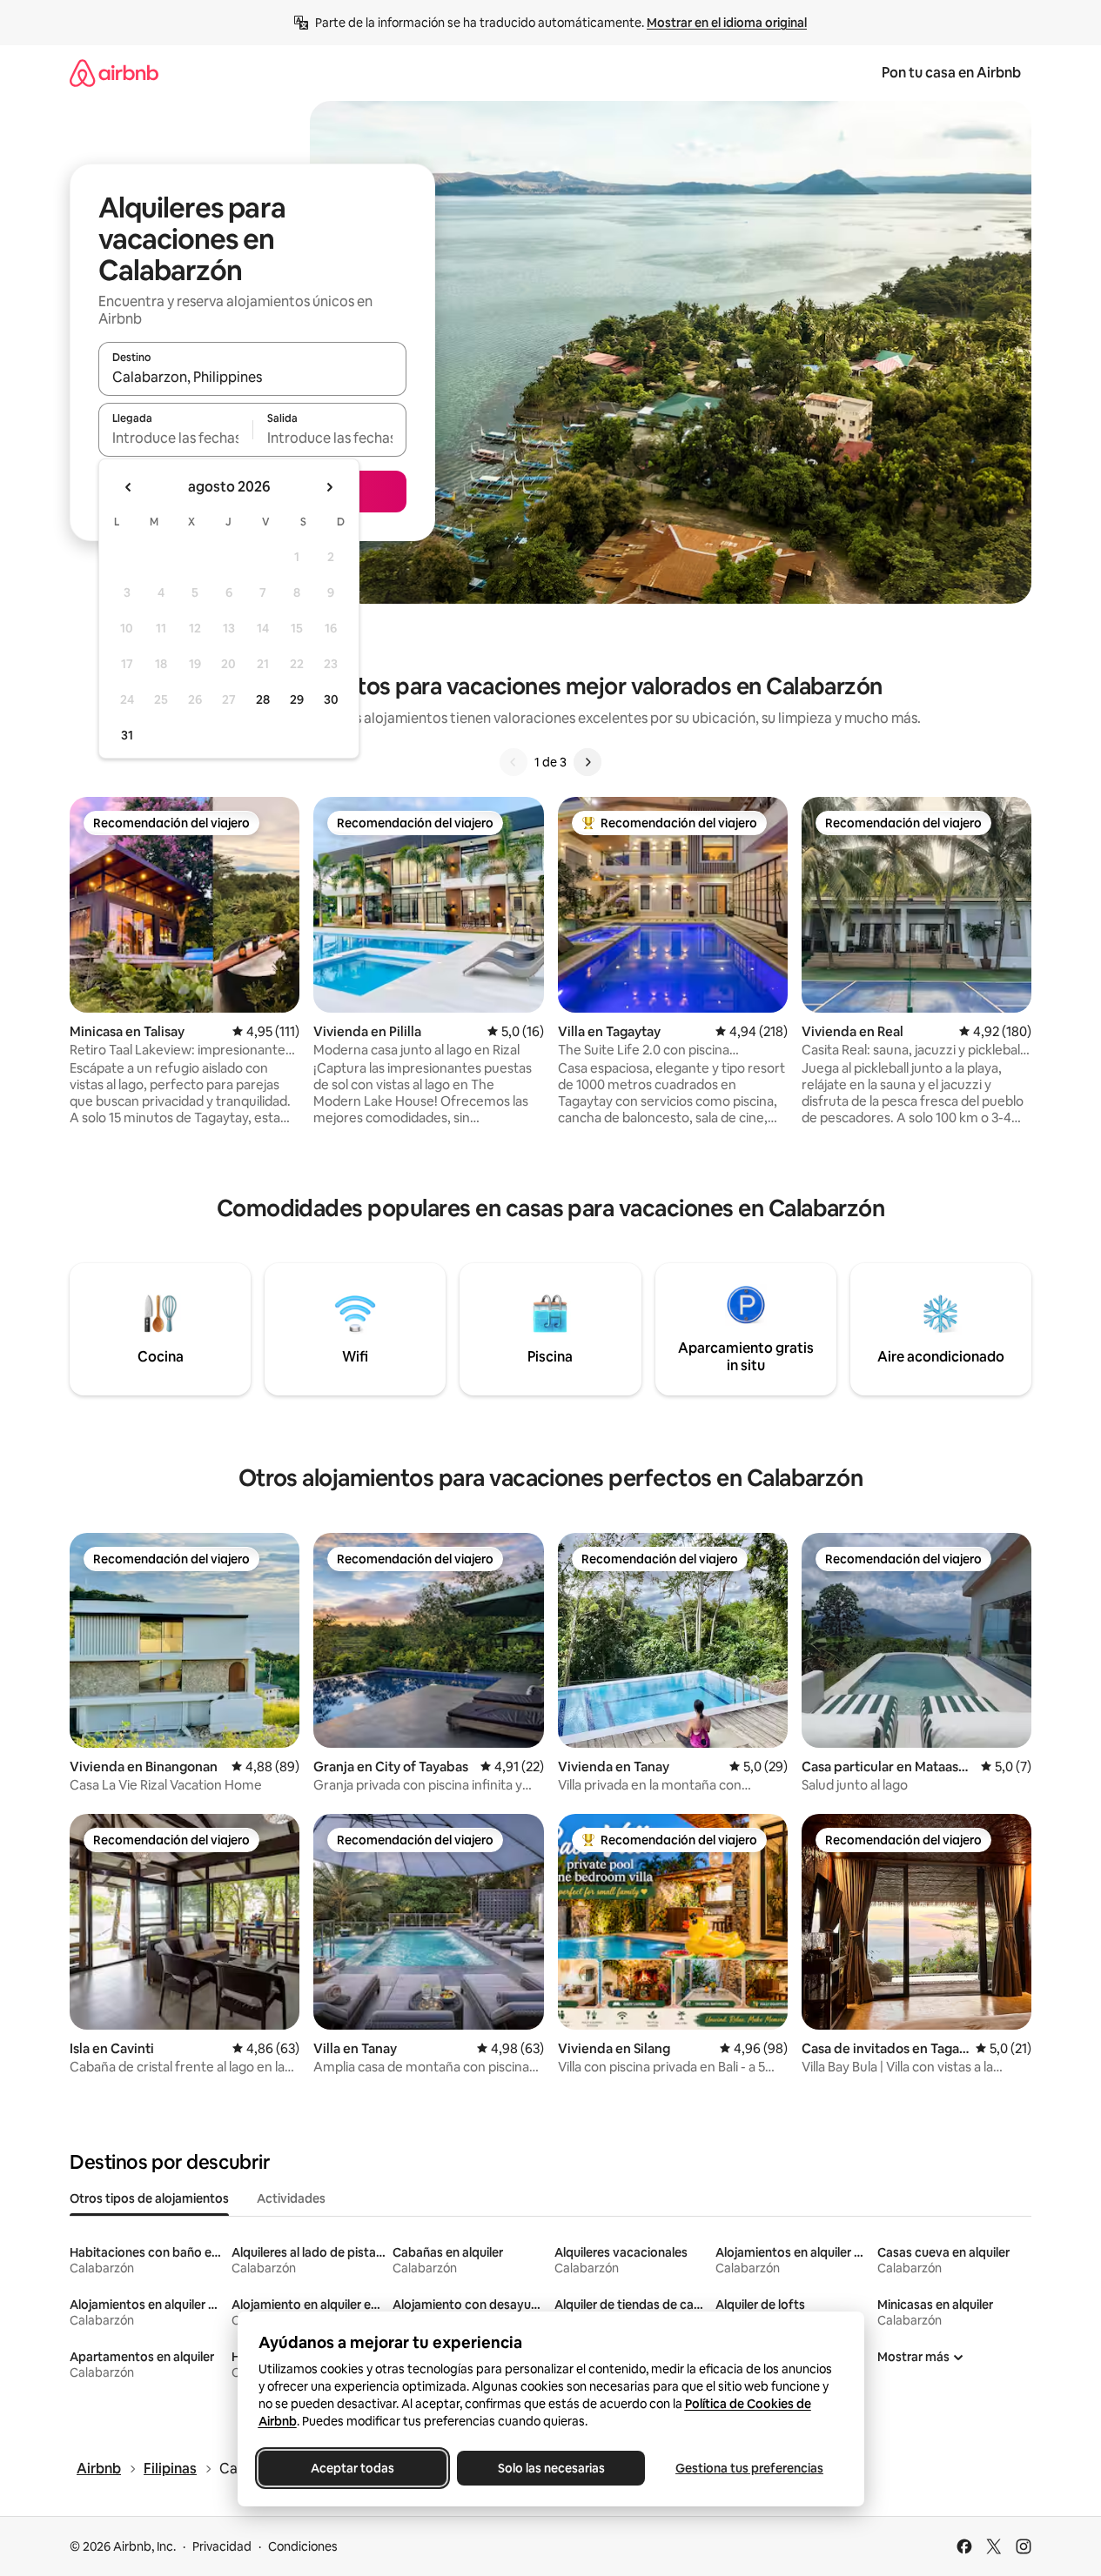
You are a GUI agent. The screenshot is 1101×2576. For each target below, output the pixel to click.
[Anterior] (514, 762)
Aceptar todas (352, 2468)
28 (263, 699)
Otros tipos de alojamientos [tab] (149, 2198)
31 (127, 735)
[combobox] (252, 377)
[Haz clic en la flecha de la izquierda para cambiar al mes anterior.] (129, 487)
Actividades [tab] (291, 2198)
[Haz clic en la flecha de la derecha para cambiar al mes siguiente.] (329, 487)
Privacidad (222, 2546)
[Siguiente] (587, 762)
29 (297, 699)
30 (331, 699)
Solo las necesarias (550, 2468)
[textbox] (175, 438)
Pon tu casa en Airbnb (951, 73)
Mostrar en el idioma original (727, 23)
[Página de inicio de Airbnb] (114, 73)
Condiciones (303, 2546)
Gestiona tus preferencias (749, 2468)
